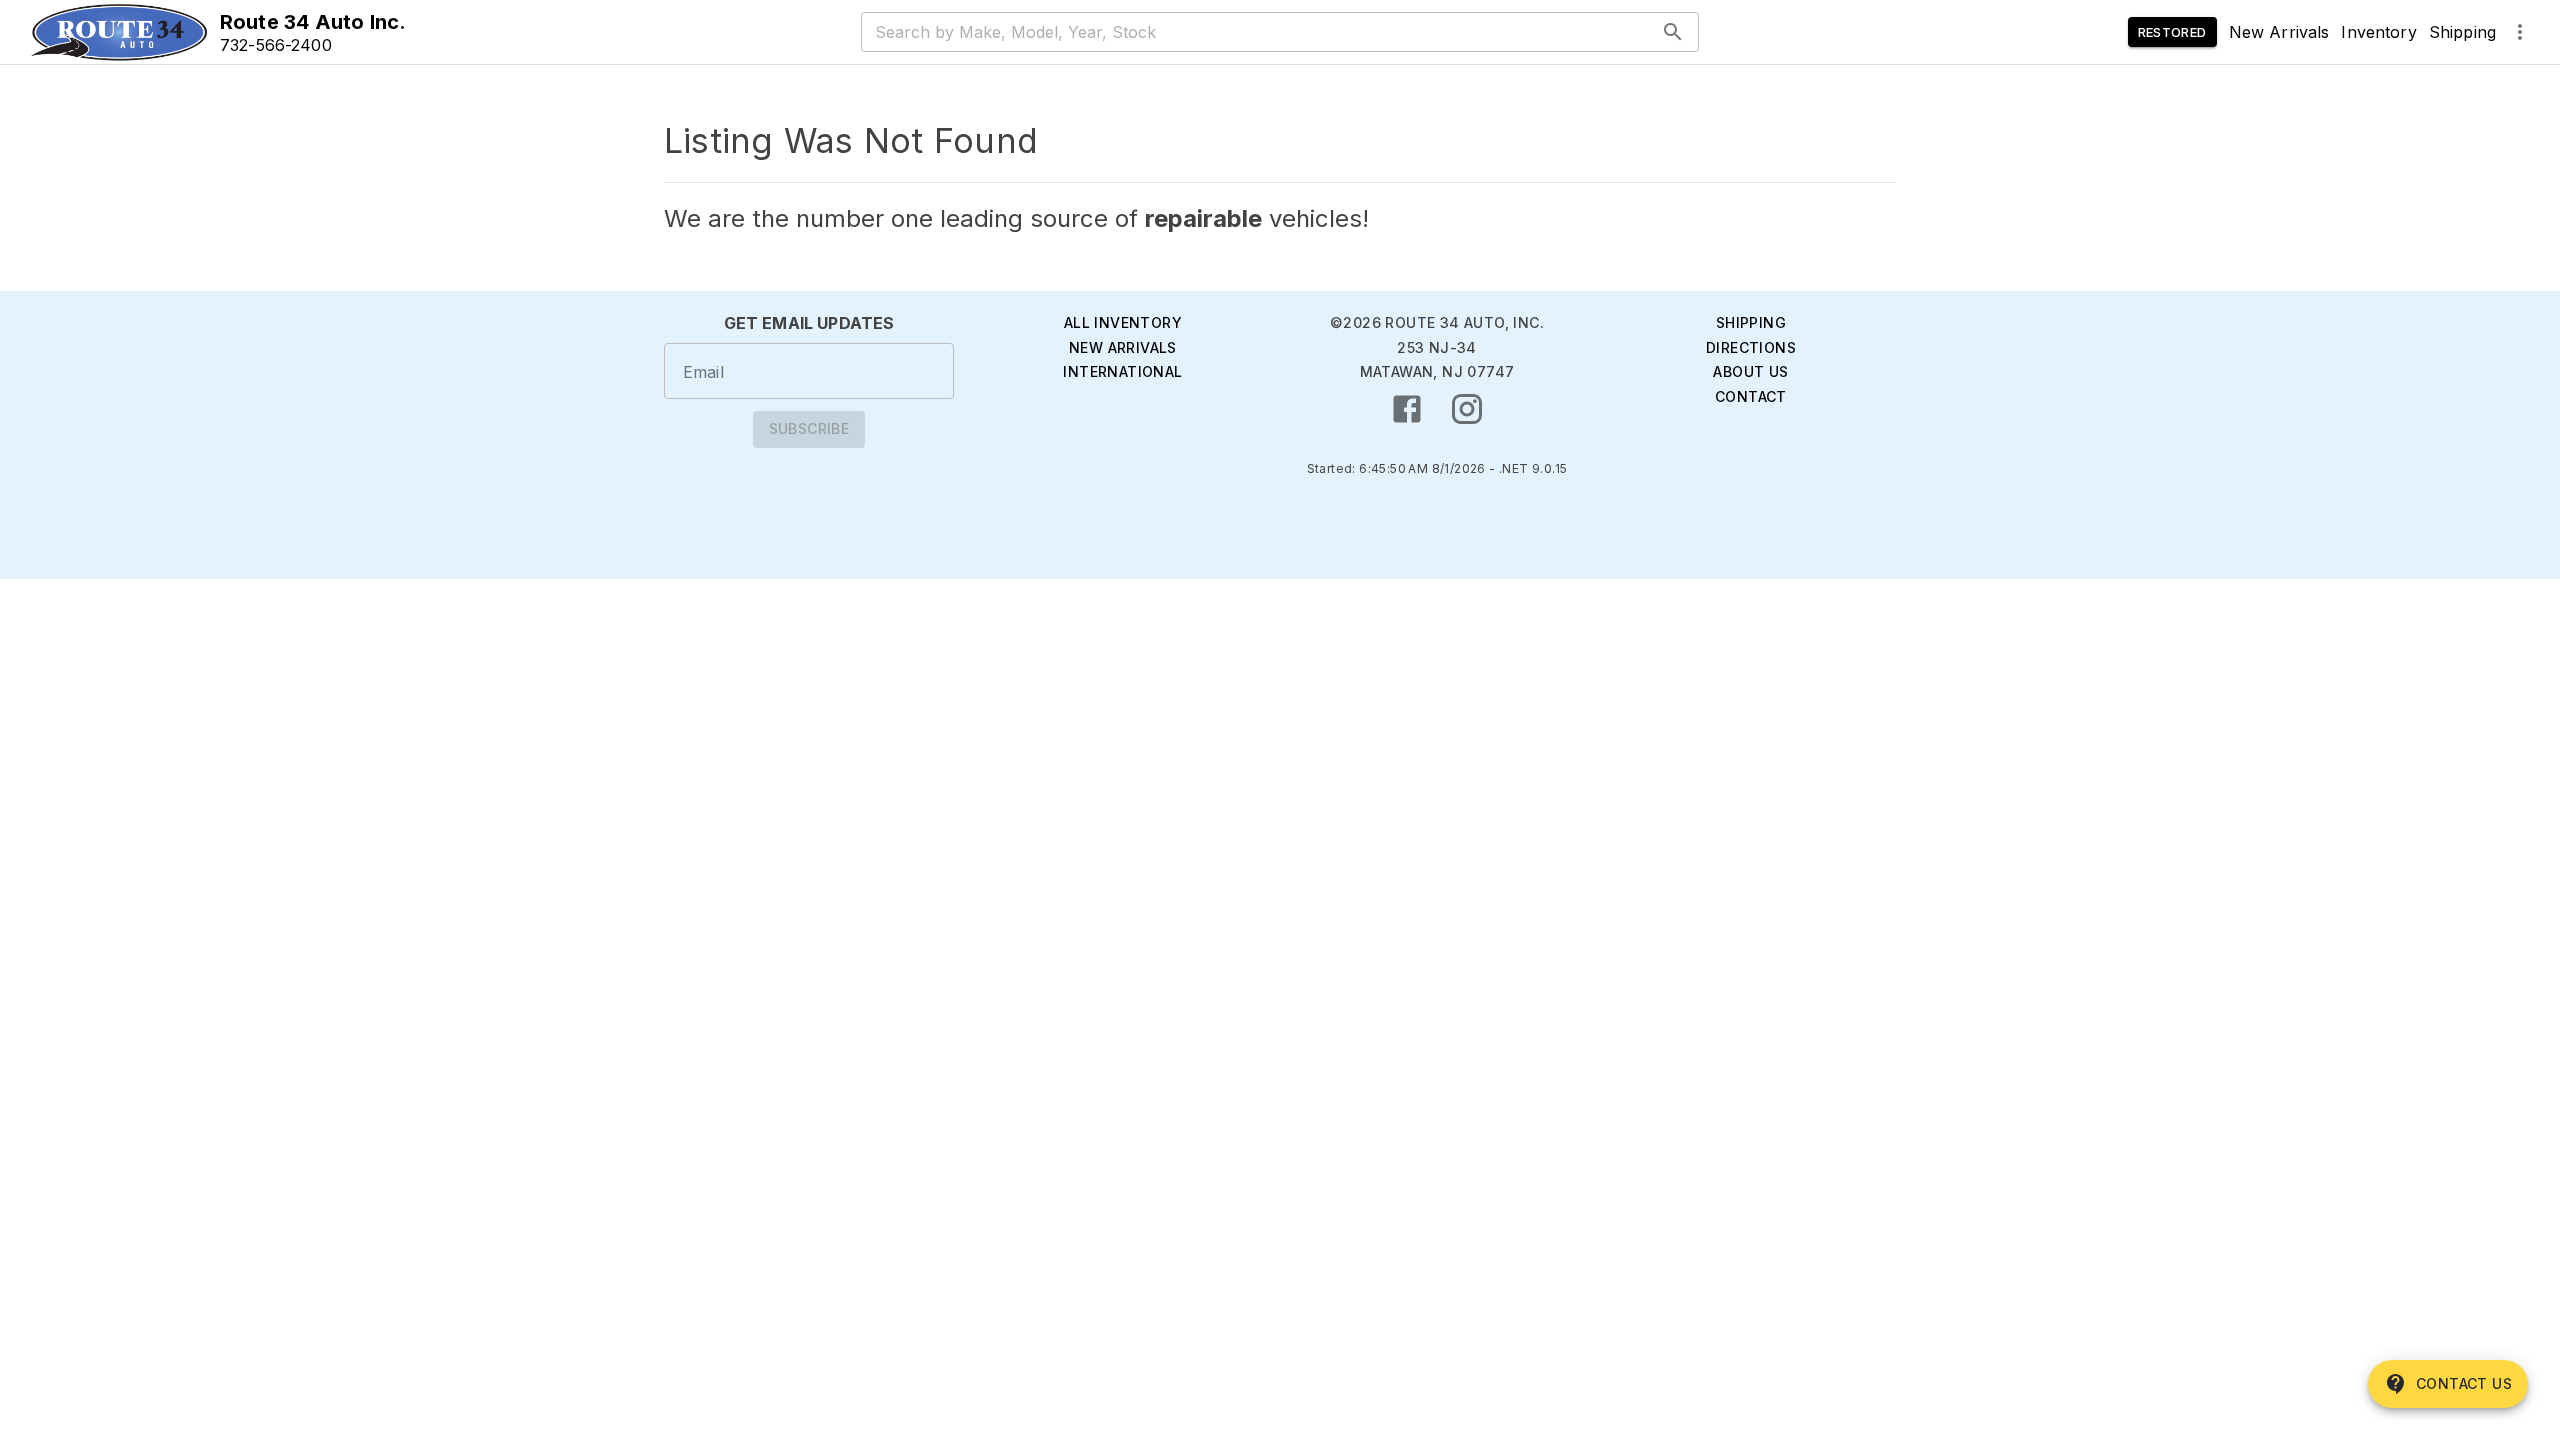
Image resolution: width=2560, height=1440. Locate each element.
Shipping (2462, 32)
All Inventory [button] (1123, 322)
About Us (1750, 371)
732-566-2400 (276, 45)
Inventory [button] (2378, 32)
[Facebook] (1407, 409)
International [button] (1122, 371)
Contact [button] (1751, 396)
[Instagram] (1467, 409)
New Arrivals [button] (2279, 32)
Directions (1751, 347)
